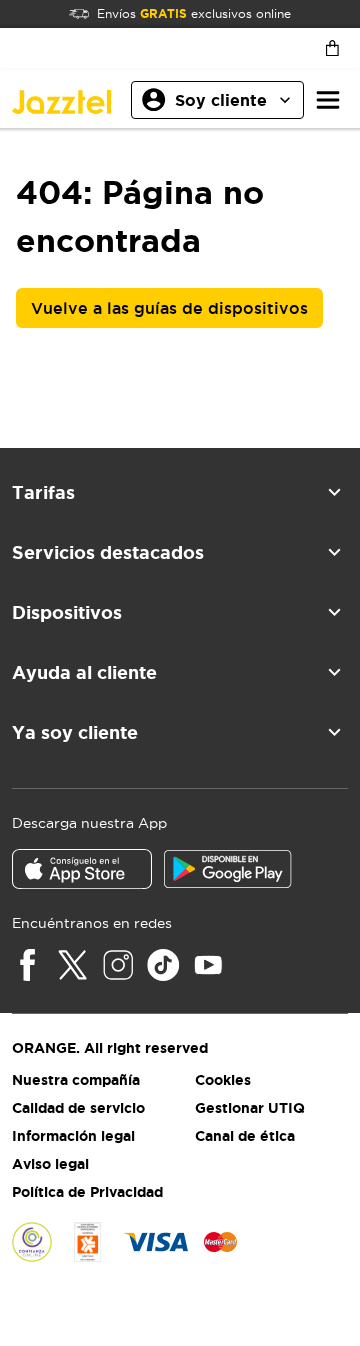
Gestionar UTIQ (250, 1108)
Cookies (223, 1080)
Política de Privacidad (87, 1192)
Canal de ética (245, 1136)
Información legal (73, 1136)
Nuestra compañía (76, 1080)
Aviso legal (50, 1164)
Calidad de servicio (78, 1108)
